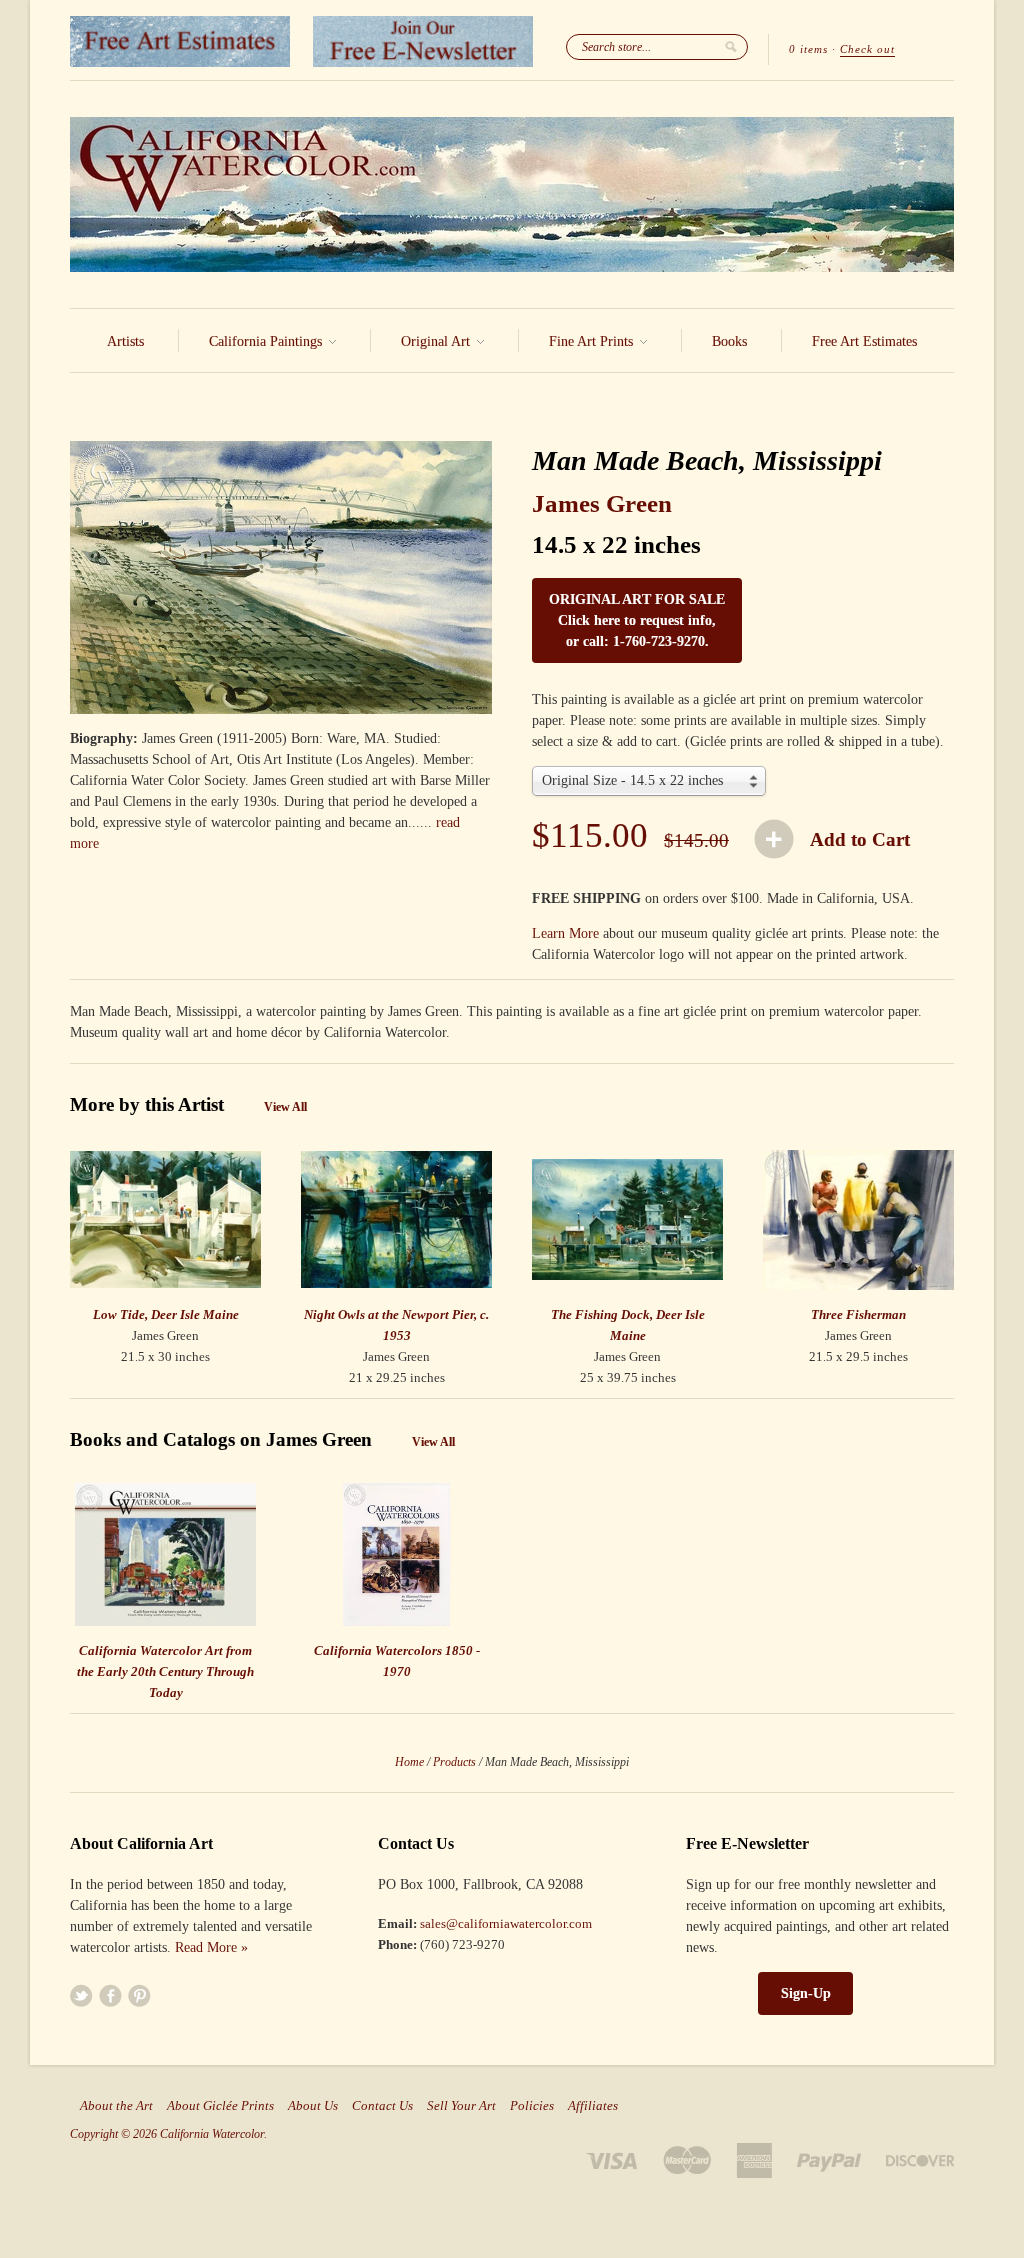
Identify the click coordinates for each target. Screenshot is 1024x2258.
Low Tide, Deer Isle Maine (166, 1314)
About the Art (116, 2106)
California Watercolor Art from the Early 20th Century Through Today (165, 1671)
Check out (867, 49)
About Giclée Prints (220, 2106)
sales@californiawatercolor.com (506, 1923)
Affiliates (593, 2106)
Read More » (211, 1947)
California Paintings (267, 341)
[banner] (512, 194)
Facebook (110, 1995)
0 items (808, 49)
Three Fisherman (858, 1314)
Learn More (565, 933)
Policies (532, 2106)
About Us (313, 2106)
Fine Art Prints (593, 341)
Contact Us (382, 2106)
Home (409, 1762)
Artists (125, 341)
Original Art (437, 341)
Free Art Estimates (864, 341)
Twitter (81, 1995)
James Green (602, 503)
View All (285, 1107)
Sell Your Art (461, 2106)
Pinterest (139, 1995)
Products (454, 1762)
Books (729, 341)
